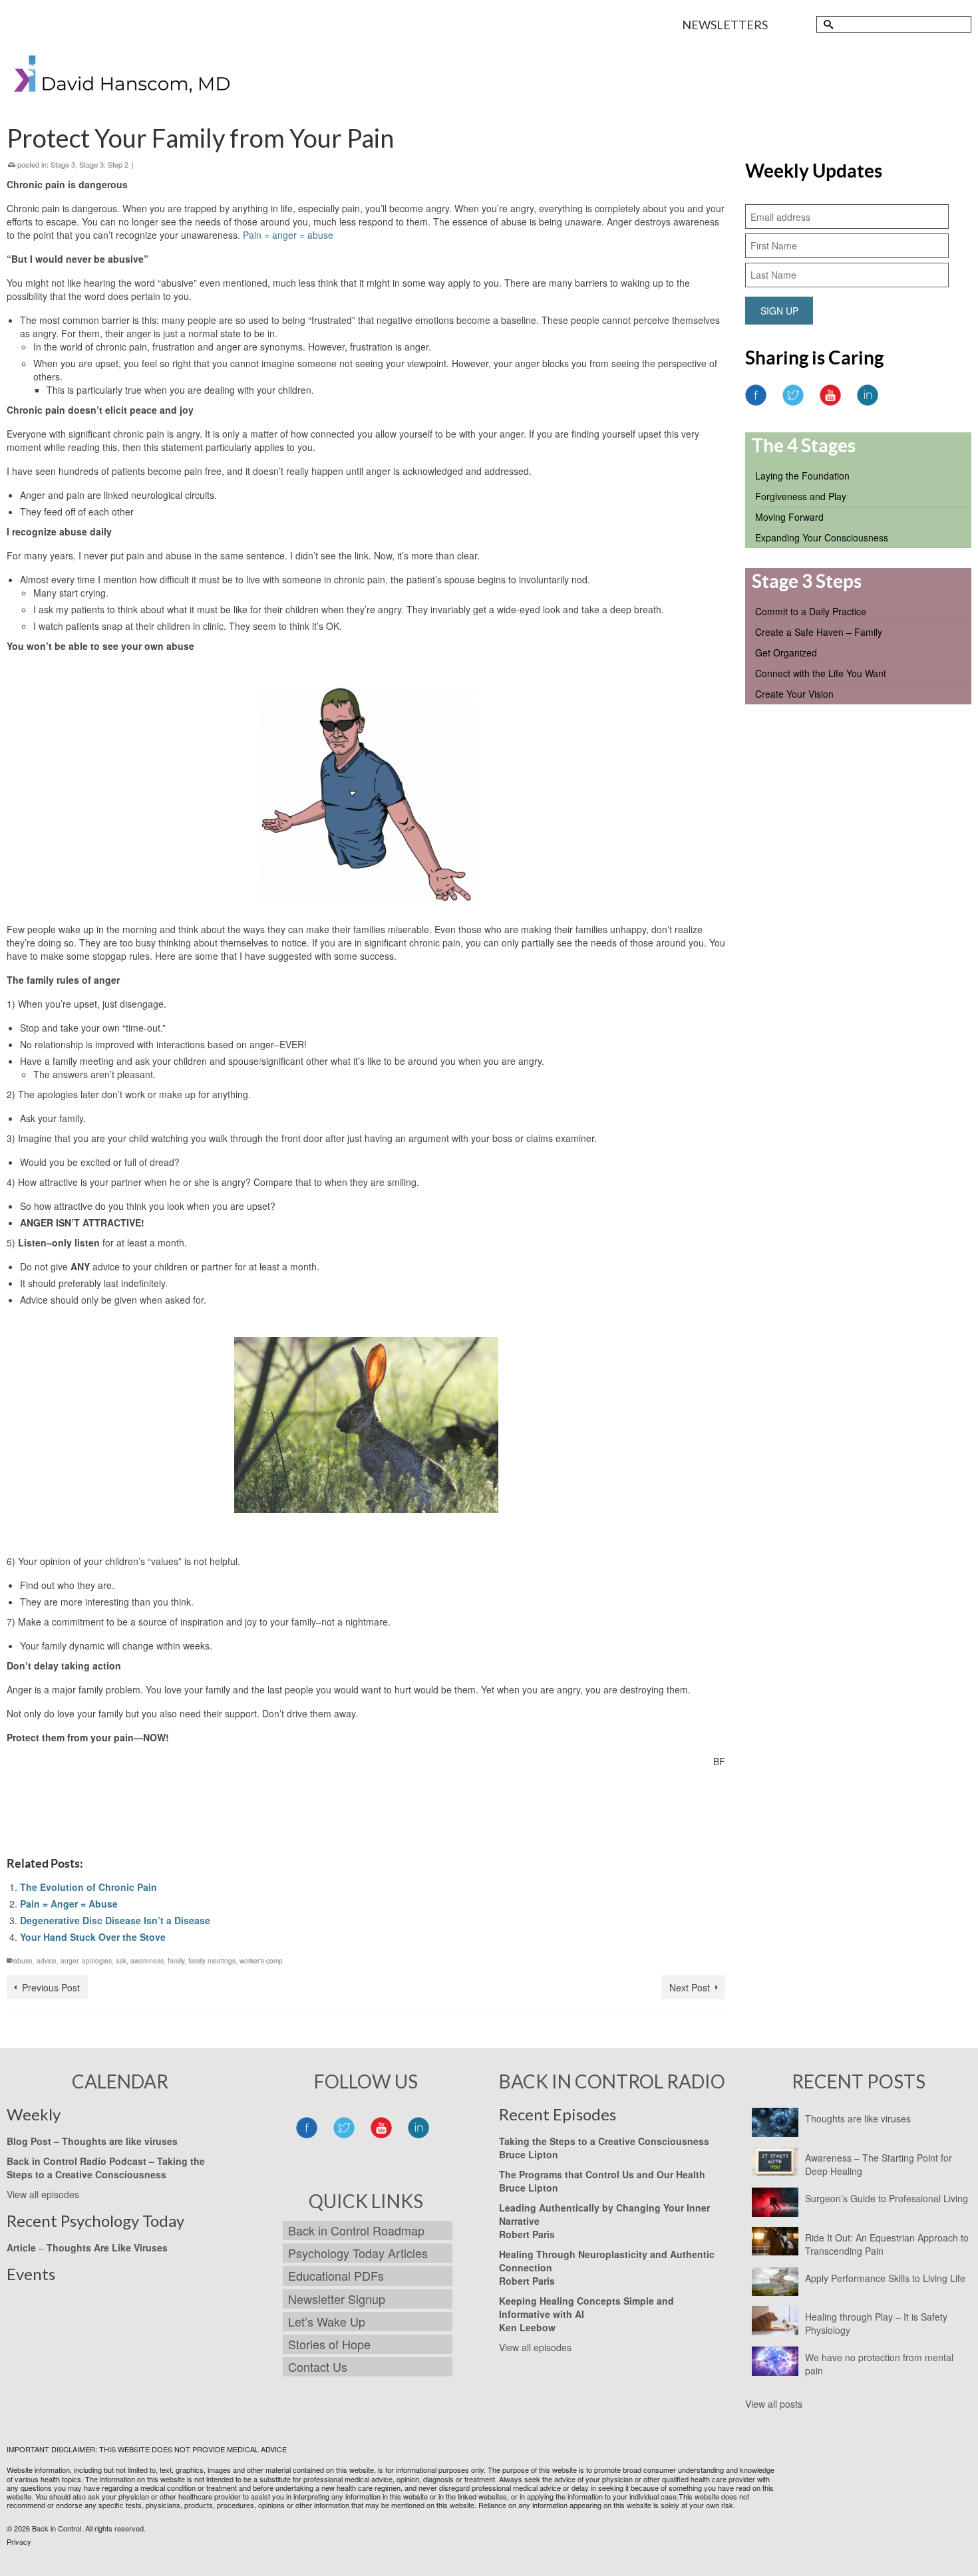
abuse (23, 1961)
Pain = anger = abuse (288, 235)
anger (69, 1961)
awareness (147, 1961)
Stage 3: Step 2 (104, 164)
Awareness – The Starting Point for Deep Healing (879, 2164)
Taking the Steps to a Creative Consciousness (106, 2168)
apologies (97, 1961)
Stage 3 (63, 164)
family (176, 1961)
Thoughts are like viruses (858, 2118)
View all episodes (43, 2194)
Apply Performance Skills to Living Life (885, 2278)
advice (47, 1961)
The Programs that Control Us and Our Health (602, 2174)
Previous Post (51, 1987)
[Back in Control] (123, 77)
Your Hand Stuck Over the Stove (93, 1937)
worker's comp (261, 1961)
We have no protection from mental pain (879, 2364)
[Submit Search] (826, 24)
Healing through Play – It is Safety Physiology (876, 2323)
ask (121, 1961)
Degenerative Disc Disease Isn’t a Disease (115, 1920)
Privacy (19, 2541)
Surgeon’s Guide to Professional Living (887, 2198)
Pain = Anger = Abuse (69, 1904)
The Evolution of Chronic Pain (88, 1887)
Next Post (690, 1987)
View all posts (774, 2404)
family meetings (212, 1961)
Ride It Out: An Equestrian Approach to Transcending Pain (887, 2244)
